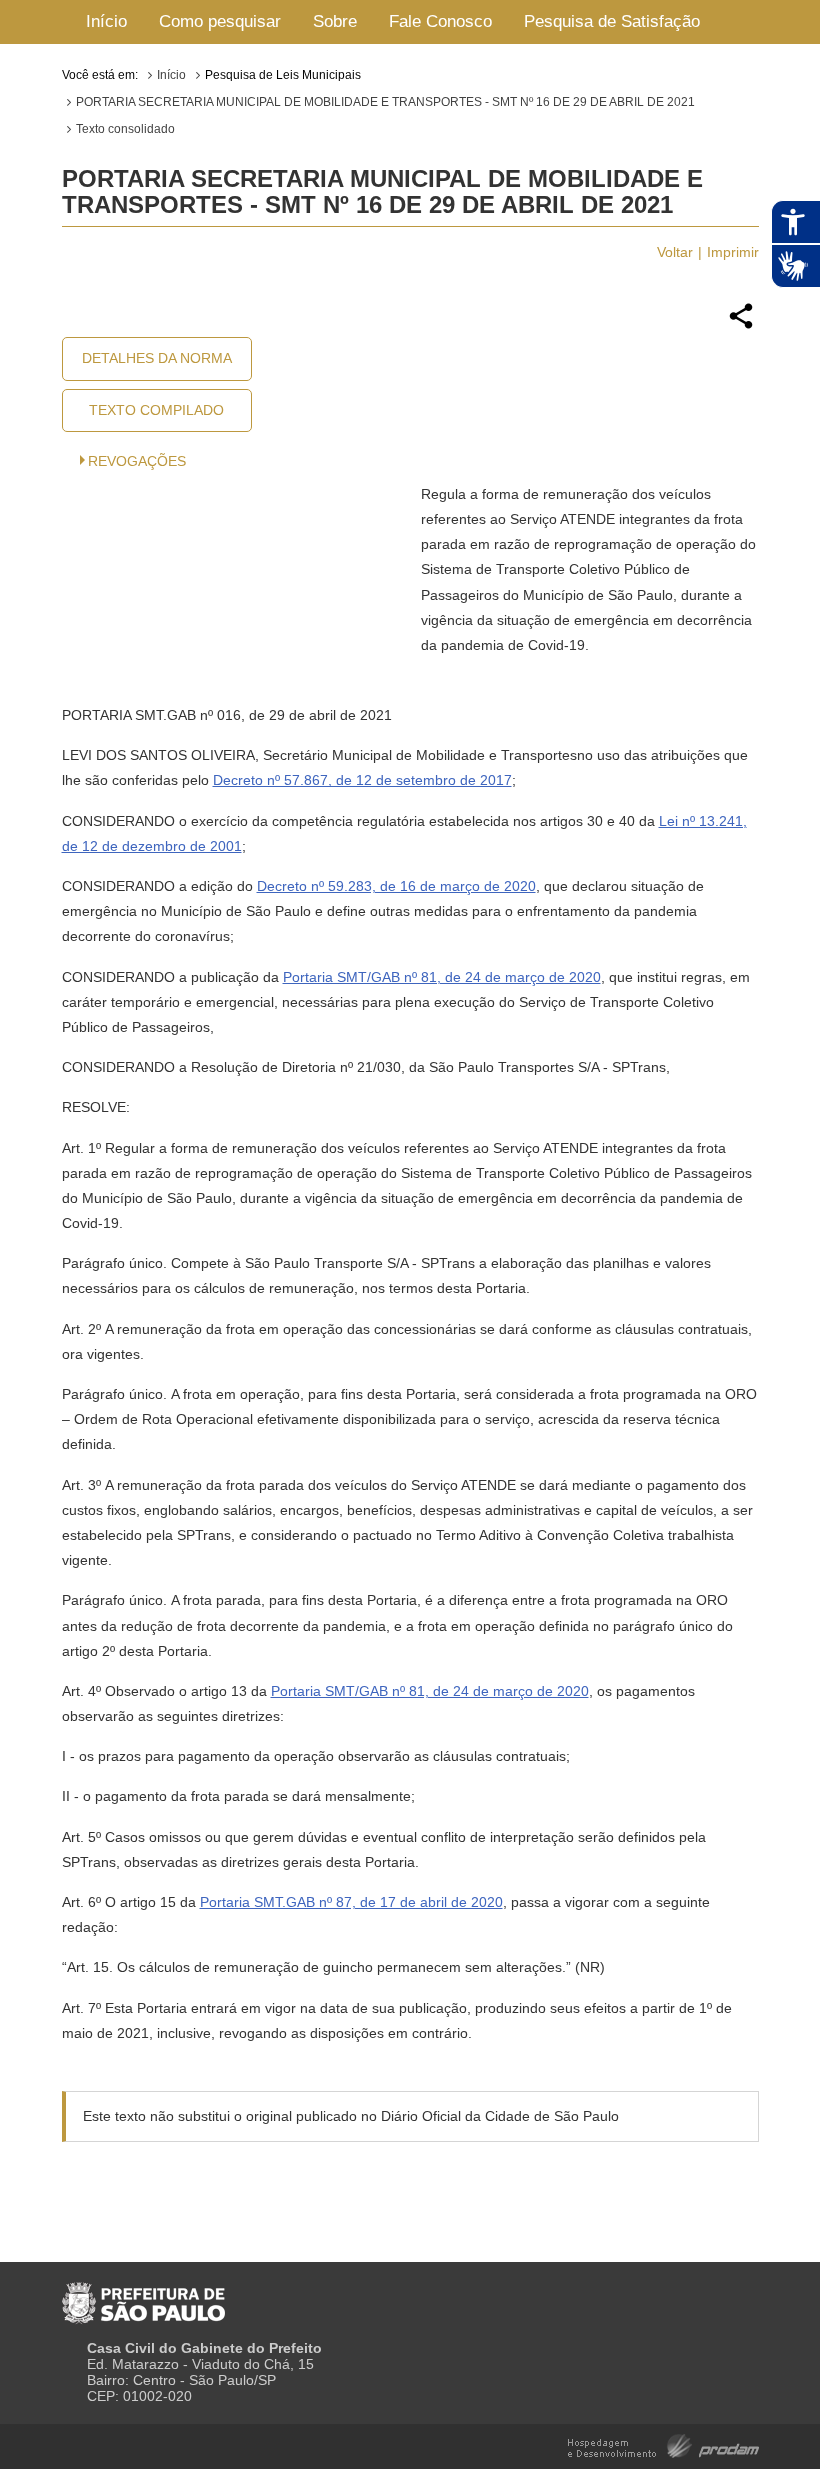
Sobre (335, 21)
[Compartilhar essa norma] (741, 326)
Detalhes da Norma (157, 358)
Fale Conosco (440, 21)
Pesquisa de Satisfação (612, 21)
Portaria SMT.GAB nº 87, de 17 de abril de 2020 (351, 1902)
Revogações (137, 461)
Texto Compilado (156, 410)
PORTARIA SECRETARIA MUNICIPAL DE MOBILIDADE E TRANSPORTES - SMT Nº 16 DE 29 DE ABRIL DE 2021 (385, 102)
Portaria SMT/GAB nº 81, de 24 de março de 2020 (442, 977)
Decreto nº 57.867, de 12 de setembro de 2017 (362, 780)
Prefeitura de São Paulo (143, 2295)
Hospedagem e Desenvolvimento (663, 2444)
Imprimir (733, 252)
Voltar (675, 252)
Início (106, 21)
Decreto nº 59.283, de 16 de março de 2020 (396, 886)
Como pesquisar (220, 21)
